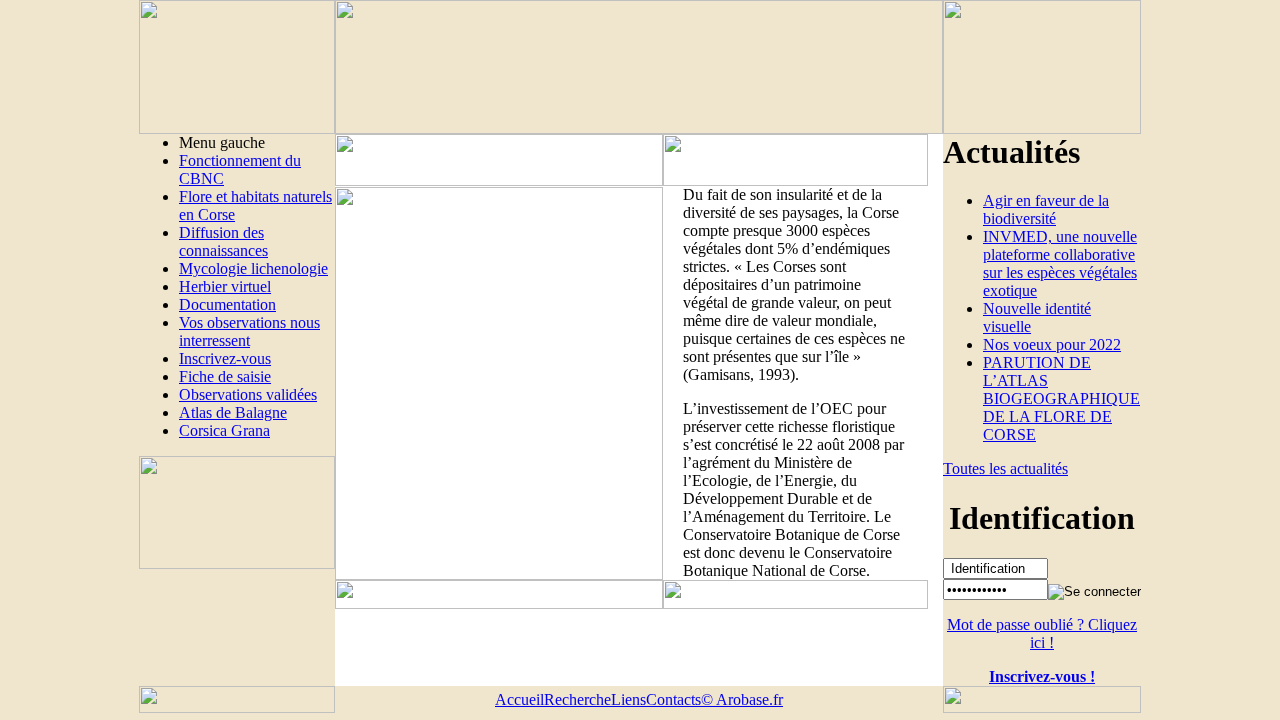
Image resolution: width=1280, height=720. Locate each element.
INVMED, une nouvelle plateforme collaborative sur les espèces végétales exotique (1060, 263)
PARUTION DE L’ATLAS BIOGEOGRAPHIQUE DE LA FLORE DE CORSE (1061, 398)
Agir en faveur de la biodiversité (1046, 209)
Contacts (673, 699)
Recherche (577, 699)
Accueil (519, 699)
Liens (628, 699)
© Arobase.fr (742, 699)
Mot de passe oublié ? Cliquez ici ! (1042, 633)
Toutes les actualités (1005, 468)
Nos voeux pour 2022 (1052, 344)
